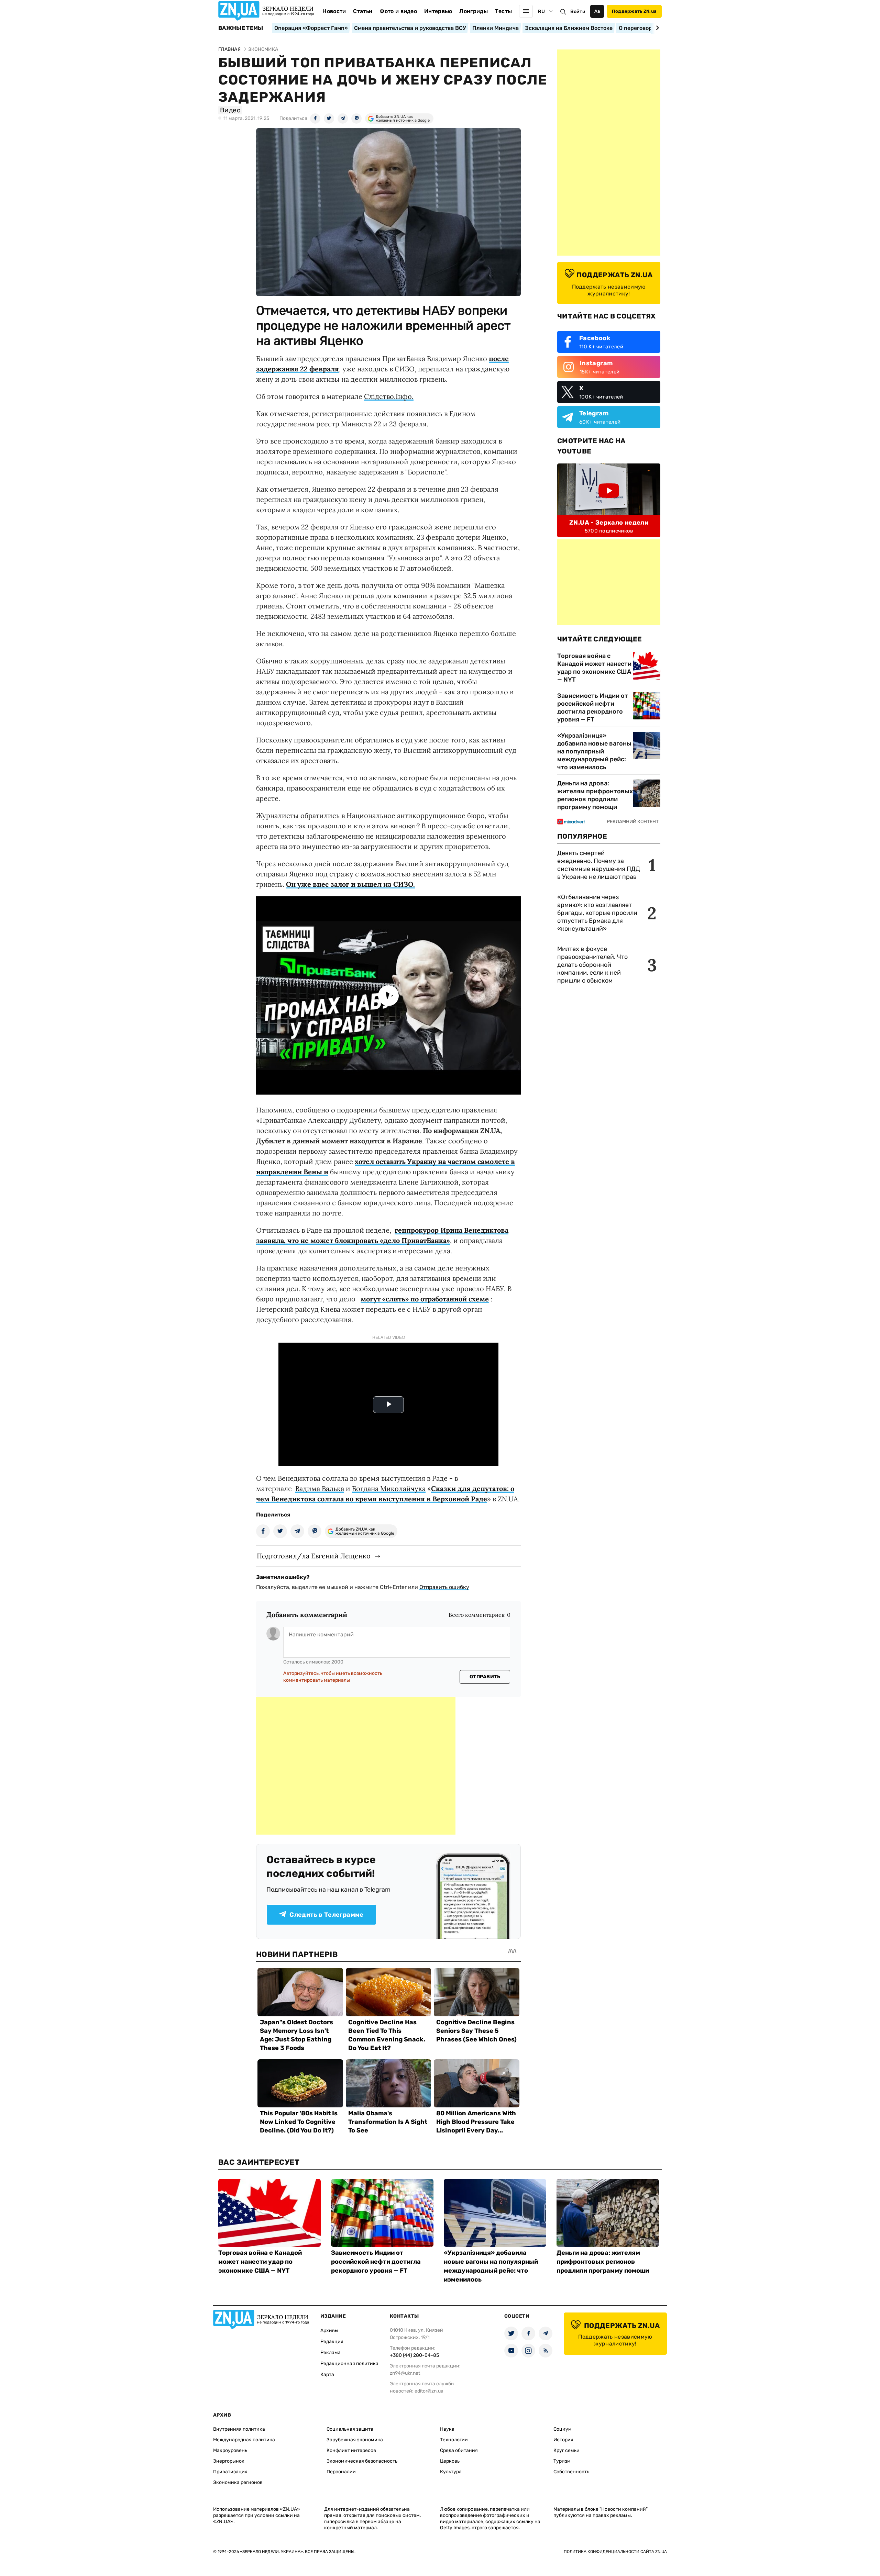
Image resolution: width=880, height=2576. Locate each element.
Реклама (331, 2353)
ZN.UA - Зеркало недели (609, 523)
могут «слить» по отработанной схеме (425, 1299)
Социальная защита (350, 2429)
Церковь (450, 2461)
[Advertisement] (356, 1766)
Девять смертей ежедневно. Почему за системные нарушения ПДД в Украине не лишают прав (599, 865)
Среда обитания (459, 2450)
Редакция (332, 2342)
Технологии (454, 2440)
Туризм (562, 2461)
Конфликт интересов (351, 2450)
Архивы (329, 2331)
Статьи (363, 11)
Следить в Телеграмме (326, 1915)
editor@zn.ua (429, 2391)
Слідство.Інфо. (389, 396)
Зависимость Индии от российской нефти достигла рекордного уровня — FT (593, 708)
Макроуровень (230, 2450)
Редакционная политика (349, 2364)
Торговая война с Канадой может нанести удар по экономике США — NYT (594, 668)
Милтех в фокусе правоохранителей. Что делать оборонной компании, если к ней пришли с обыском (592, 965)
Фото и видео (398, 11)
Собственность (571, 2472)
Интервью (438, 11)
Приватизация (230, 2472)
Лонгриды (474, 11)
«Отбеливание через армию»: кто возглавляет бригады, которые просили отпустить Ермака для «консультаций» (597, 913)
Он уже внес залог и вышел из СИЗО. (350, 884)
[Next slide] (656, 28)
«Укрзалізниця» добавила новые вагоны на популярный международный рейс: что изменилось (594, 751)
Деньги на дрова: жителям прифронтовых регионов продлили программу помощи (595, 795)
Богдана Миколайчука (389, 1488)
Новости (334, 11)
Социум (563, 2429)
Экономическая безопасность (362, 2461)
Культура (451, 2472)
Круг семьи (566, 2450)
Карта (327, 2375)
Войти (578, 12)
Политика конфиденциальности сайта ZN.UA (615, 2552)
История (563, 2440)
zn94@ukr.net (405, 2373)
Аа (597, 11)
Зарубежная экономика (355, 2440)
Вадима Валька (320, 1488)
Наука (447, 2429)
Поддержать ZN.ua (634, 11)
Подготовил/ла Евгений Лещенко (314, 1556)
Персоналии (341, 2472)
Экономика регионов (238, 2482)
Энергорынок (229, 2461)
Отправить (485, 1677)
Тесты (504, 11)
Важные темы (241, 28)
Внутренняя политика (239, 2429)
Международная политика (244, 2440)
